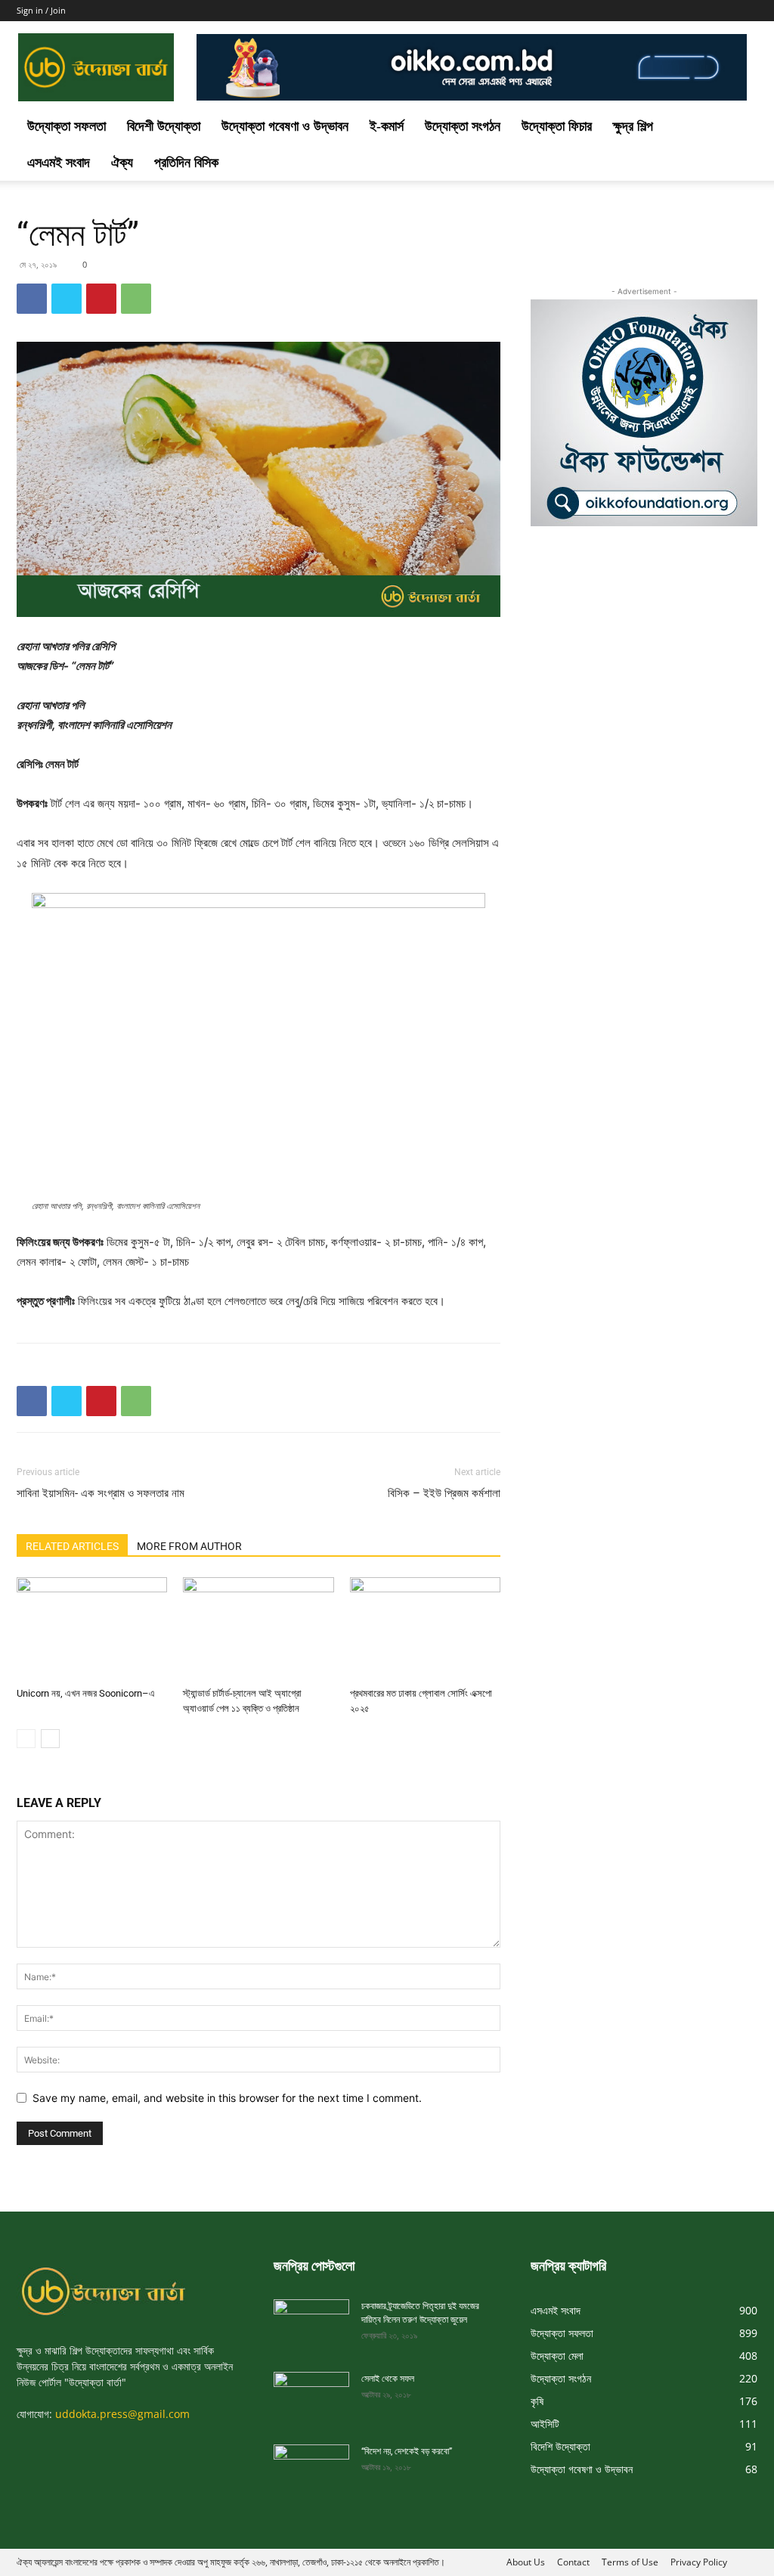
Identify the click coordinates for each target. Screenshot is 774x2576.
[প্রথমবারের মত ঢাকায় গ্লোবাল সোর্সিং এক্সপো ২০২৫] (425, 1629)
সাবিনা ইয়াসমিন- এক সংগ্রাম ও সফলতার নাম (101, 1493)
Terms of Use (630, 2562)
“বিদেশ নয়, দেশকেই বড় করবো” (407, 2451)
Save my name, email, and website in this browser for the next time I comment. (227, 2098)
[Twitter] (67, 299)
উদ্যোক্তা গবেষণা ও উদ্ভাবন (285, 126)
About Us (526, 2562)
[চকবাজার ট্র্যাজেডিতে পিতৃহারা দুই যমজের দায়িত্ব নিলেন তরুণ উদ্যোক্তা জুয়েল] (311, 2320)
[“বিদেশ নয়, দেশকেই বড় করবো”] (311, 2466)
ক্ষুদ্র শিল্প (633, 126)
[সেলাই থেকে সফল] (311, 2393)
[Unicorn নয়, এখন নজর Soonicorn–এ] (92, 1629)
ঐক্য (122, 163)
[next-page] (50, 1739)
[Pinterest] (101, 299)
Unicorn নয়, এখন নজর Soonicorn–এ (86, 1693)
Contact (573, 2562)
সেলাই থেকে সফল (388, 2379)
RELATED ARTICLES (72, 1546)
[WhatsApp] (136, 299)
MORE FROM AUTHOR (189, 1546)
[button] (739, 127)
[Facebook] (32, 299)
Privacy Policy (699, 2562)
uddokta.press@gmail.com (122, 2414)
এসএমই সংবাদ (59, 163)
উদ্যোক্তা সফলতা (67, 126)
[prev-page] (26, 1739)
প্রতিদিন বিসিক (186, 163)
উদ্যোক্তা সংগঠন (463, 126)
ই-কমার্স (387, 126)
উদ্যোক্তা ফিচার (557, 126)
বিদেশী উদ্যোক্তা (164, 126)
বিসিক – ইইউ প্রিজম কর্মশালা (444, 1493)
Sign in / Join (41, 10)
